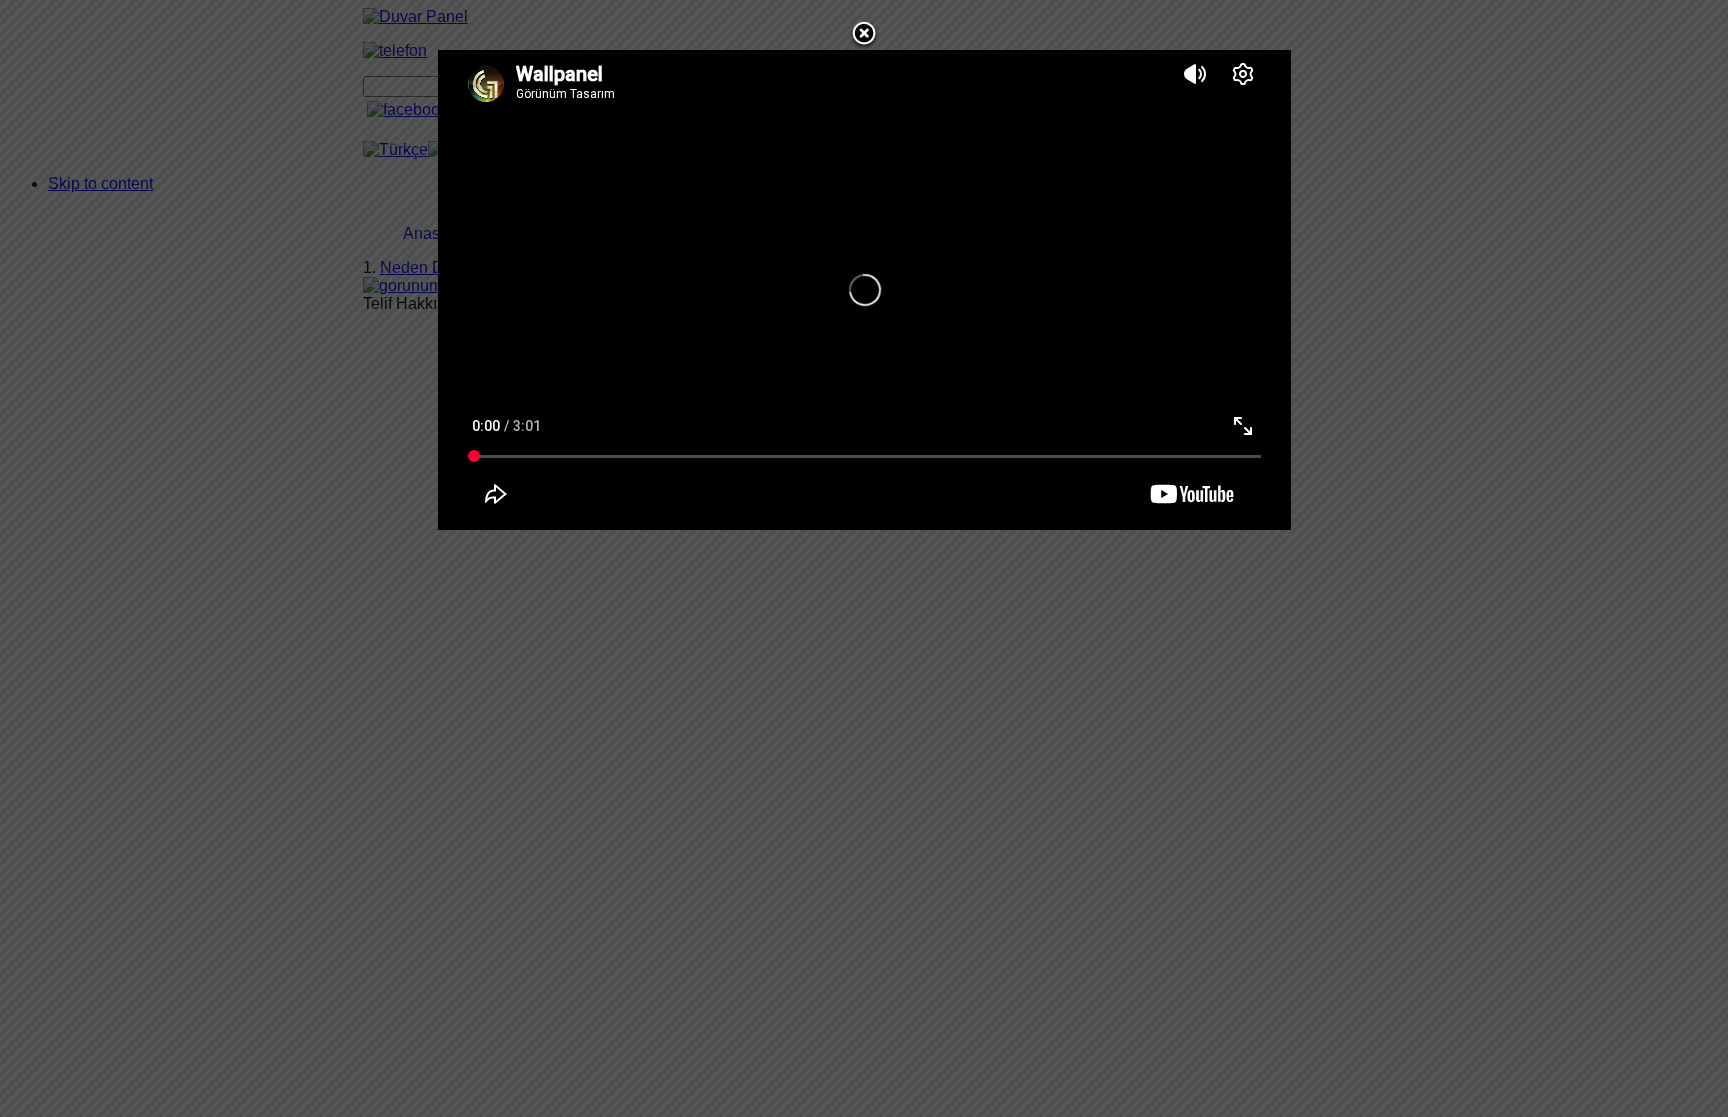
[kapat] (864, 44)
